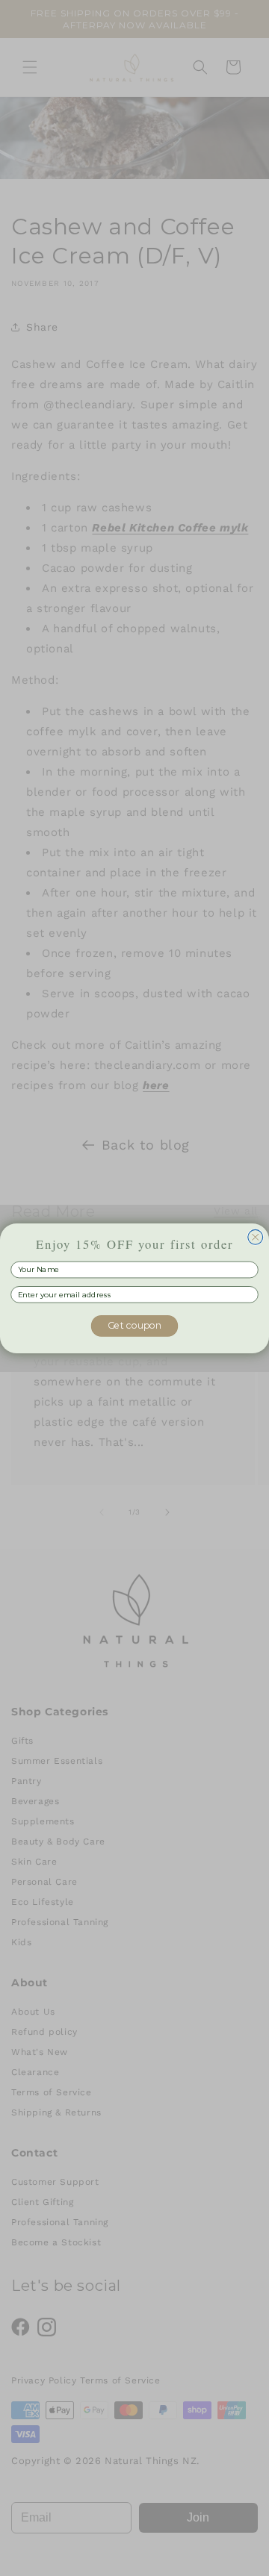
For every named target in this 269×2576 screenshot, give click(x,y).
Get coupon (135, 1325)
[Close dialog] (256, 1237)
